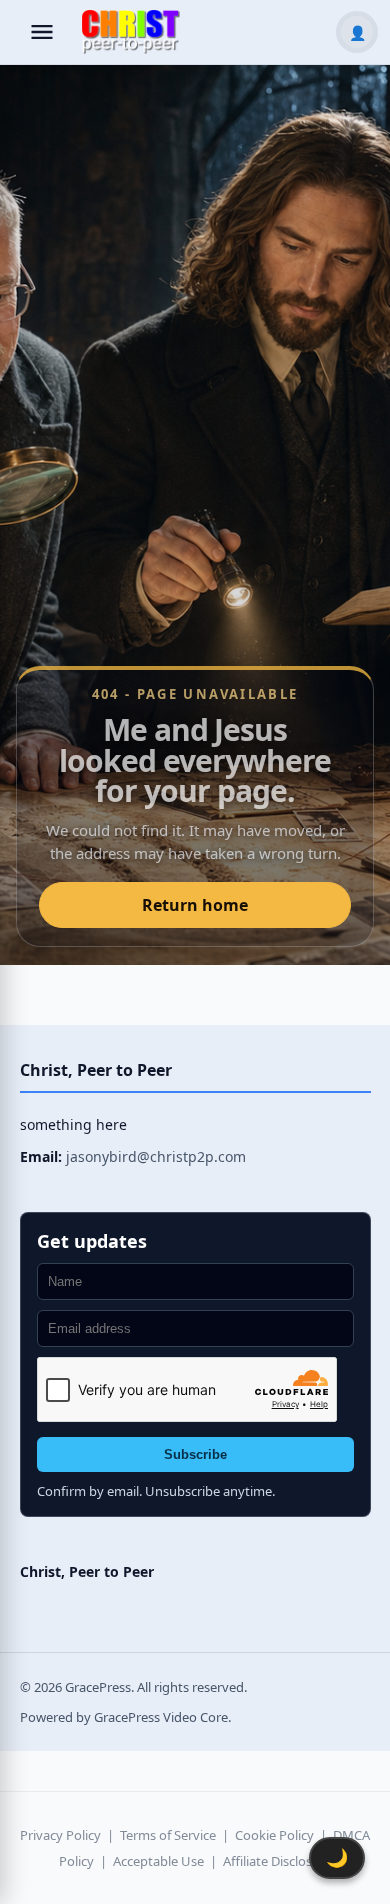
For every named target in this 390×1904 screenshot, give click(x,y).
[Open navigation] (42, 32)
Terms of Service (168, 1835)
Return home (195, 905)
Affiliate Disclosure (277, 1861)
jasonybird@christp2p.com (156, 1156)
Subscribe (195, 1454)
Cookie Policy (274, 1835)
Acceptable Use (158, 1861)
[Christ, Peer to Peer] (131, 32)
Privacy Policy (60, 1835)
